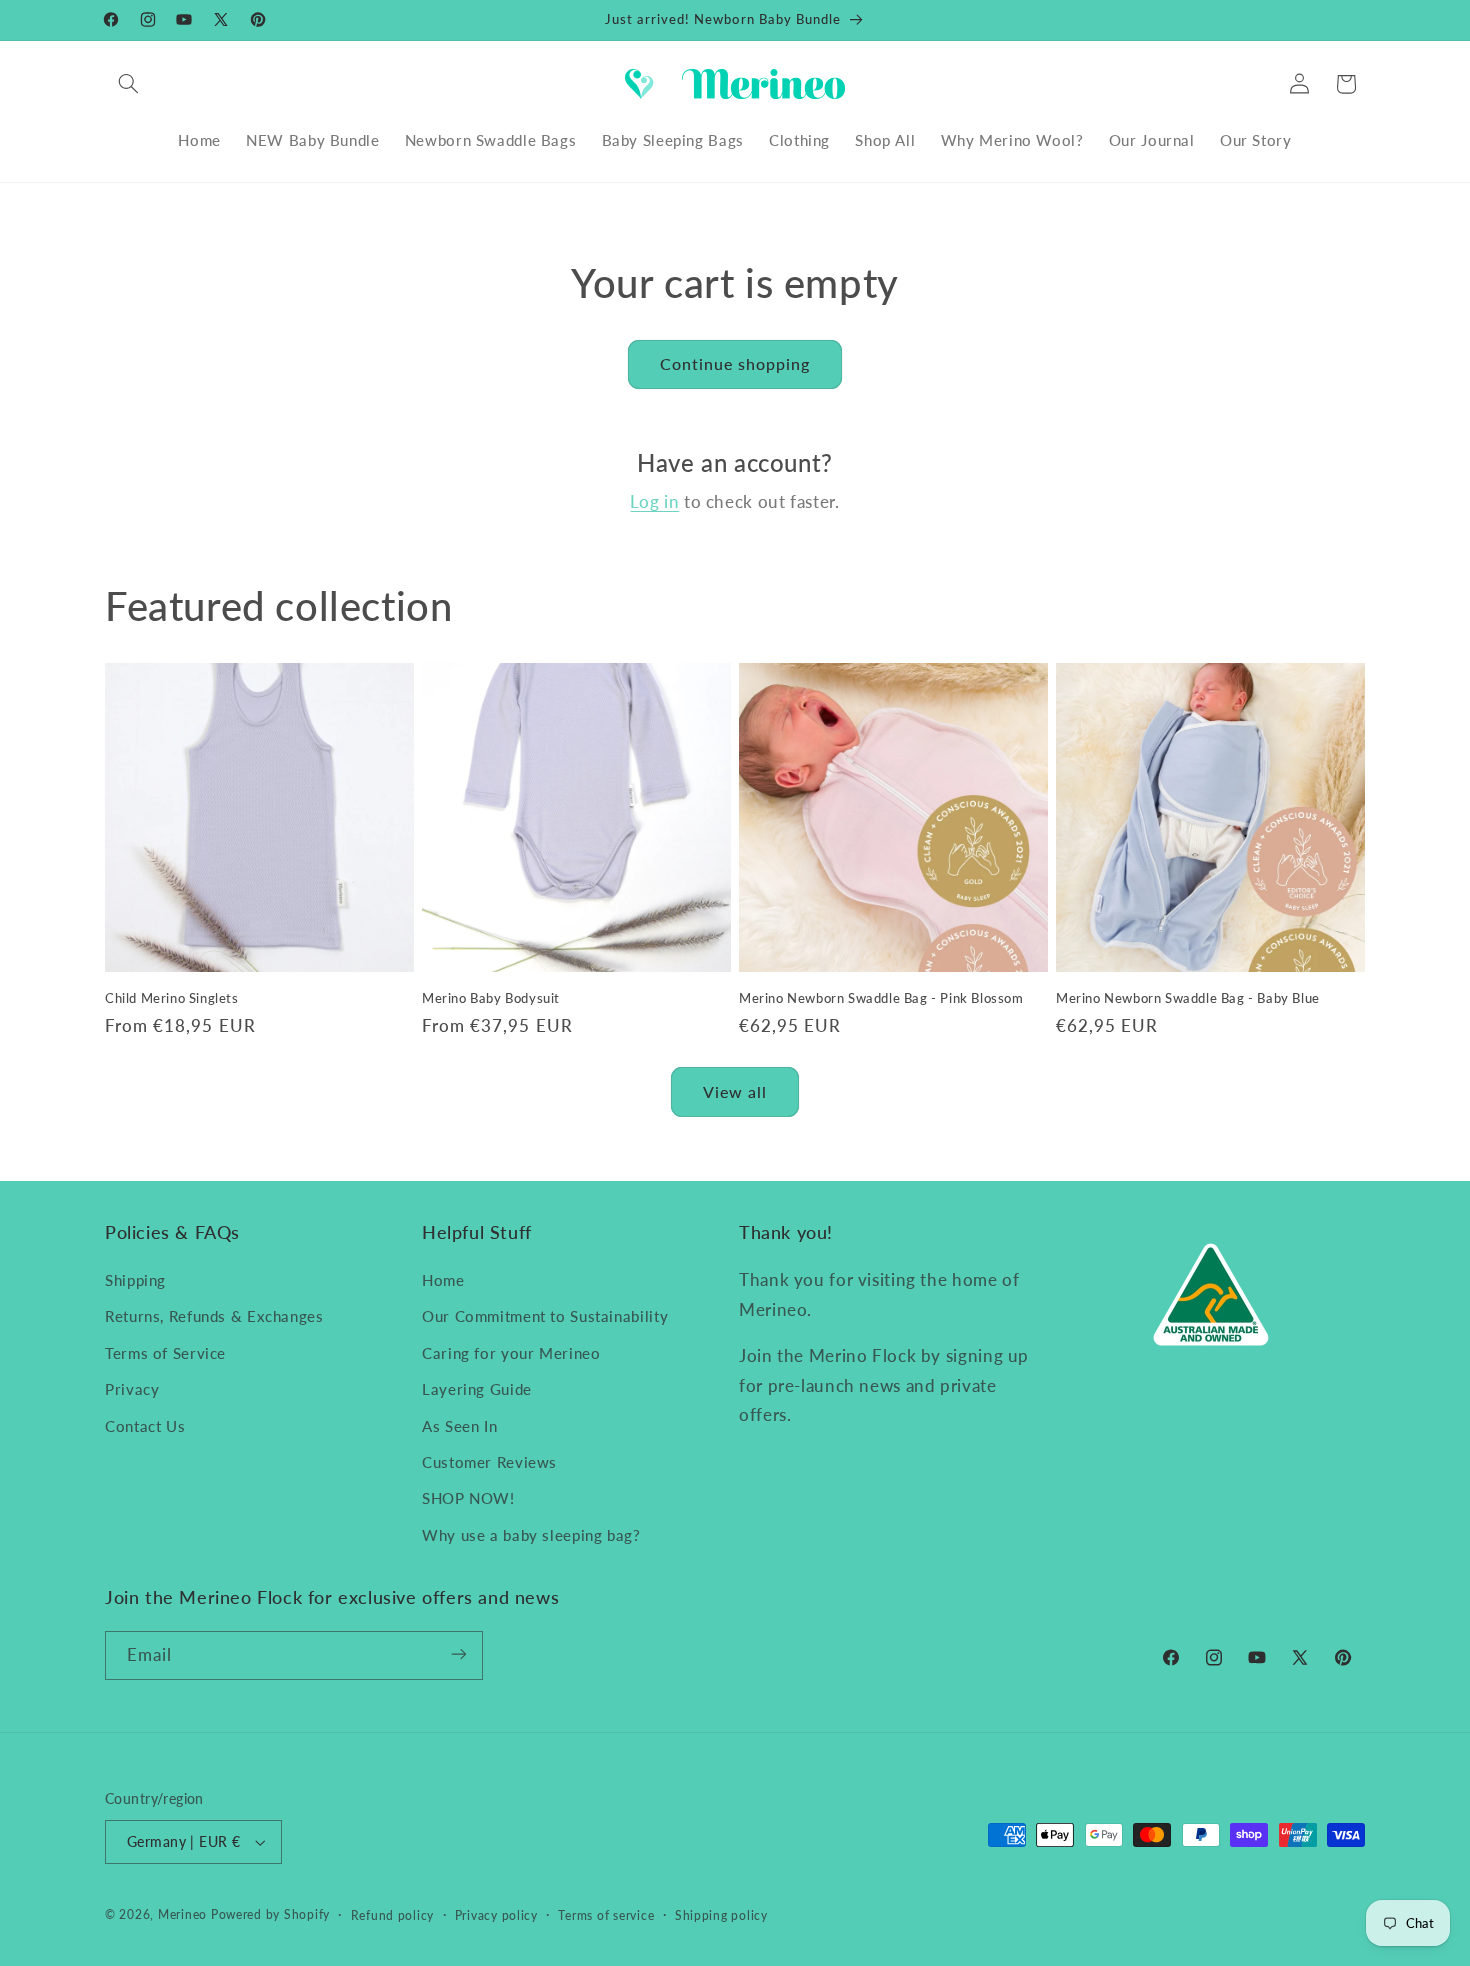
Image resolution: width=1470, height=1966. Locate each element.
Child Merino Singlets (172, 998)
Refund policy (393, 1915)
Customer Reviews (489, 1462)
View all (735, 1091)
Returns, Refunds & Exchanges (214, 1317)
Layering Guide (477, 1389)
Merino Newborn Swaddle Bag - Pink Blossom (881, 998)
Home (443, 1280)
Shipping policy (721, 1915)
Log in (654, 501)
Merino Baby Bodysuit (491, 998)
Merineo (182, 1914)
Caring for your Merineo (511, 1353)
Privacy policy (496, 1915)
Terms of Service (165, 1353)
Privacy (132, 1389)
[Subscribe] (459, 1654)
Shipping (135, 1280)
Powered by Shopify (270, 1914)
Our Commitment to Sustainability (545, 1317)
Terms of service (606, 1915)
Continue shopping (735, 363)
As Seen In (459, 1426)
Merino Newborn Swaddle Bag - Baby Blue (1188, 998)
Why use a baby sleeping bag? (531, 1535)
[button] (128, 84)
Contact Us (145, 1426)
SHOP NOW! (468, 1499)
